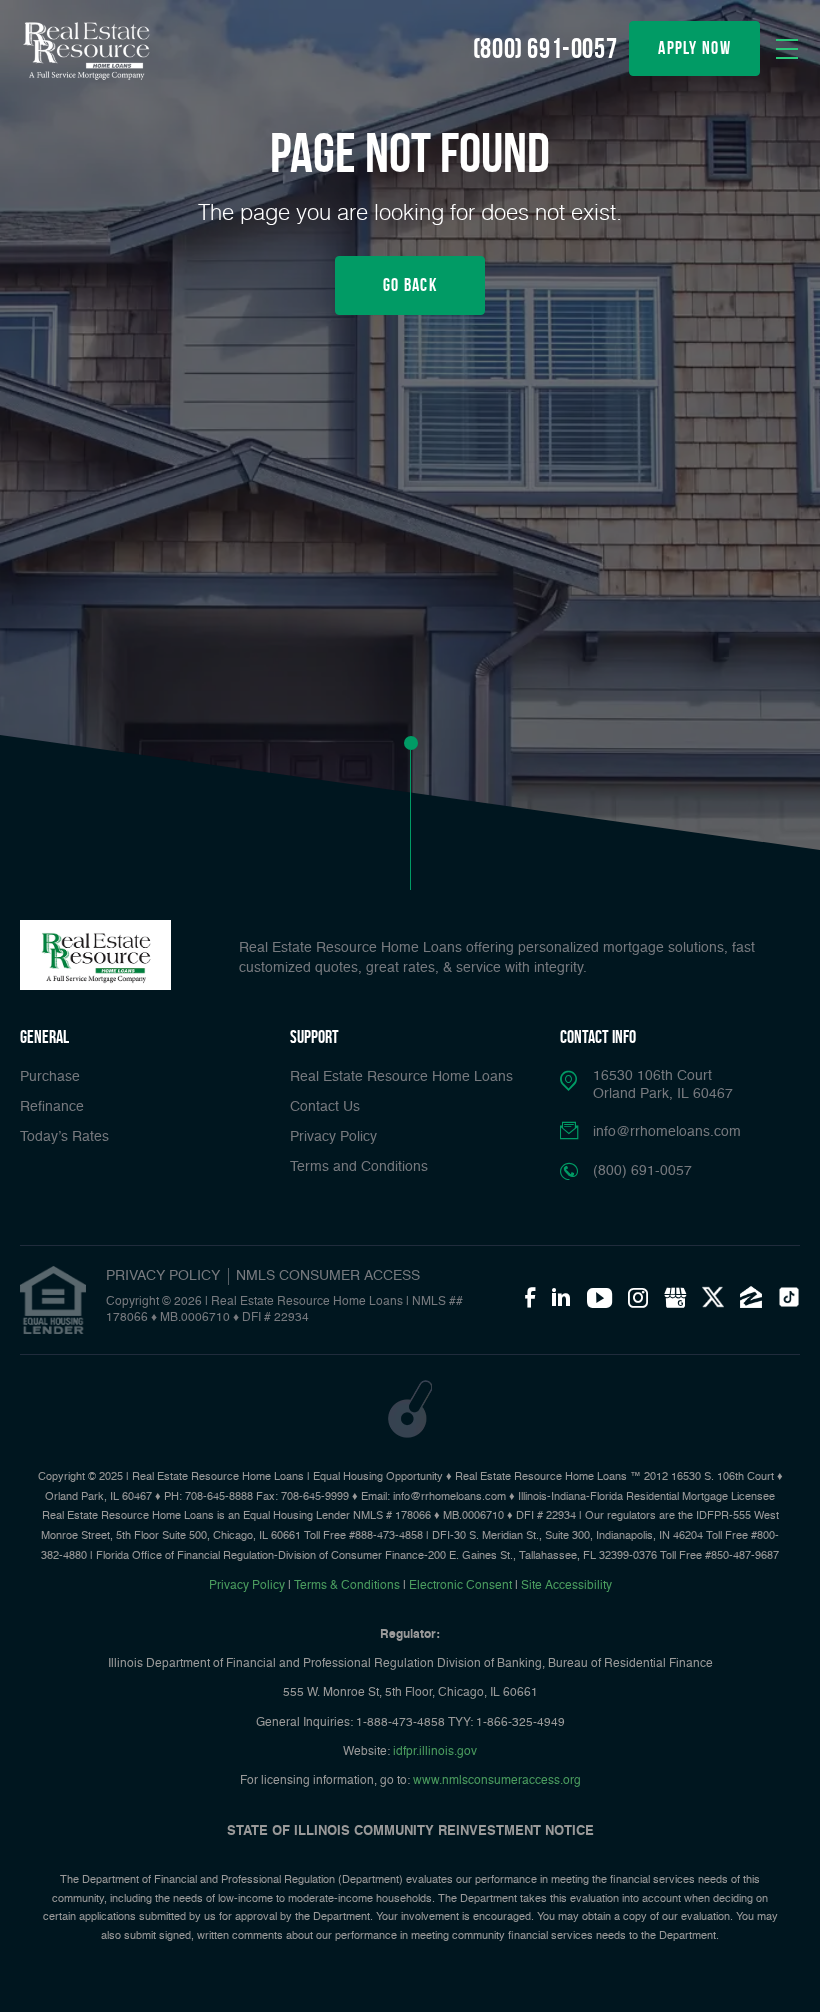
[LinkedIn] (561, 1297)
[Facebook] (530, 1297)
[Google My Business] (675, 1297)
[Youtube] (599, 1297)
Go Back (410, 285)
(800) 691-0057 (545, 48)
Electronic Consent (460, 1586)
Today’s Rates (64, 1137)
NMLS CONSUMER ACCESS (328, 1276)
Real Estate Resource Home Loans (401, 1077)
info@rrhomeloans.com (667, 1132)
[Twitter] (713, 1297)
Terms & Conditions (347, 1586)
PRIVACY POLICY (163, 1276)
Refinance (52, 1107)
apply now (694, 48)
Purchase (50, 1077)
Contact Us (325, 1107)
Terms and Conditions (359, 1167)
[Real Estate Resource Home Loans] (85, 51)
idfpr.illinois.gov (435, 1752)
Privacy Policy (333, 1137)
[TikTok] (789, 1297)
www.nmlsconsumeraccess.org (497, 1781)
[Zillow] (751, 1297)
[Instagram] (638, 1297)
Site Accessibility (566, 1586)
